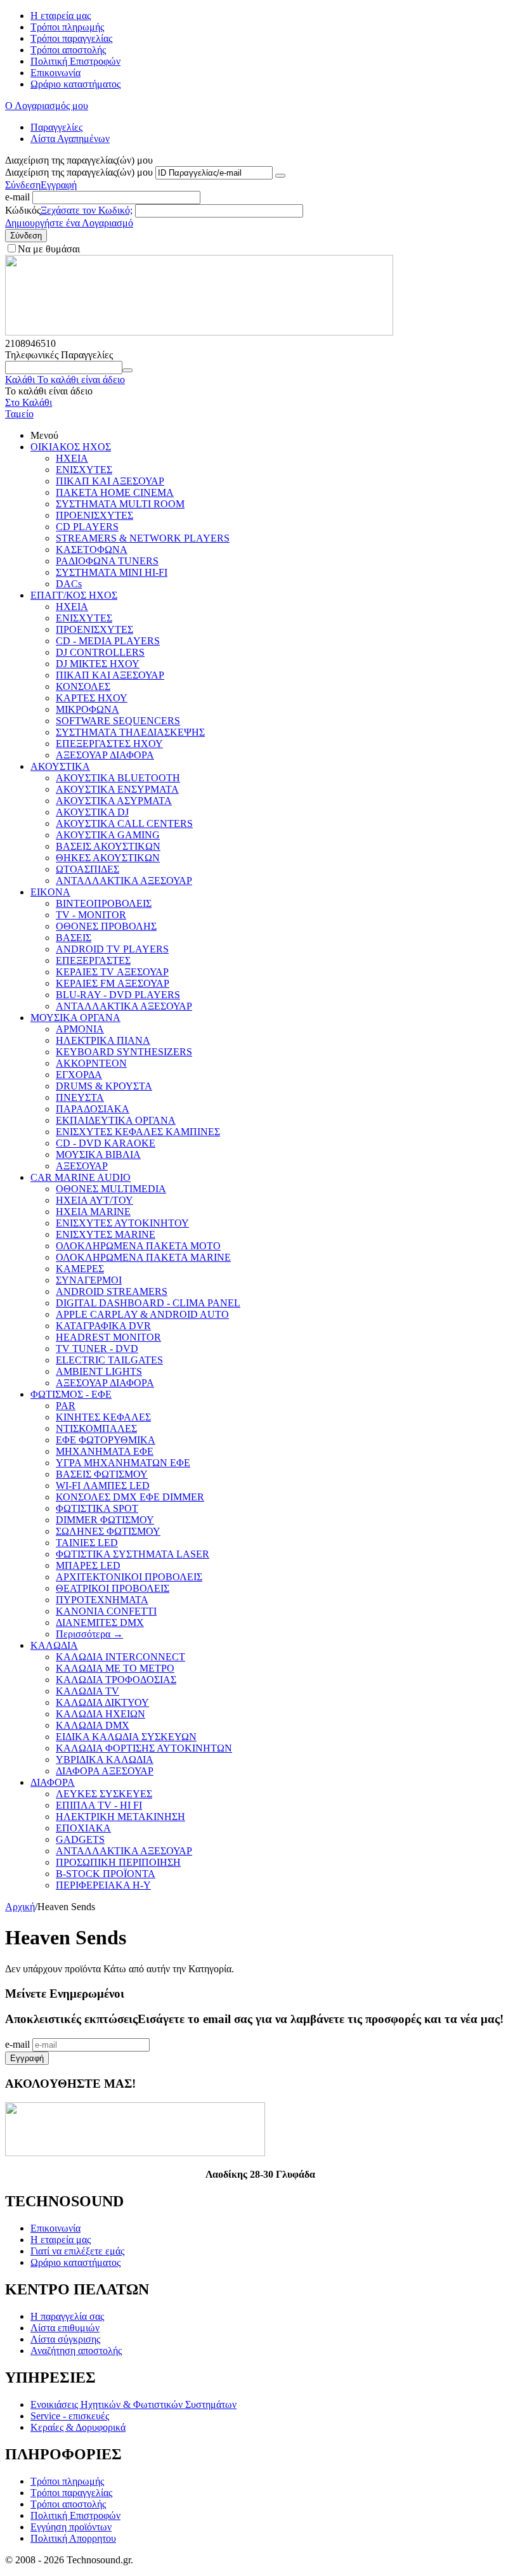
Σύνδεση (23, 185)
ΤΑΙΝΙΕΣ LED (87, 1543)
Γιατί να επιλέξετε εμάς (77, 2251)
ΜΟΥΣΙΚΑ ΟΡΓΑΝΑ (75, 1018)
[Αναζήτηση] (127, 370)
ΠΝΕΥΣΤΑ (80, 1097)
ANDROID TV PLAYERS (112, 949)
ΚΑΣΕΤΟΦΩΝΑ (92, 550)
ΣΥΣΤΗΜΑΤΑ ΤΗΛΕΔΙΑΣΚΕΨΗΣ (130, 732)
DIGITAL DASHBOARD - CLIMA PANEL (148, 1303)
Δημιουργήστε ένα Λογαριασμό (69, 223)
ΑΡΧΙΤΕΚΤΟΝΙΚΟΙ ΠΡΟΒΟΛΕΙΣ (129, 1577)
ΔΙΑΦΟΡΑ (53, 1782)
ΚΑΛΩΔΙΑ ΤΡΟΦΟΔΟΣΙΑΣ (116, 1680)
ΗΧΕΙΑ (72, 458)
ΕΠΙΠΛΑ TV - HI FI (99, 1805)
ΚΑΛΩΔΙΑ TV (88, 1691)
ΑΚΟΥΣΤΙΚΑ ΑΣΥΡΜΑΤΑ (114, 801)
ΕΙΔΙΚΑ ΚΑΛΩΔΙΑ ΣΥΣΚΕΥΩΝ (126, 1737)
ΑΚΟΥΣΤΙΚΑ (60, 766)
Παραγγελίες (56, 127)
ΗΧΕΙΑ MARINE (93, 1212)
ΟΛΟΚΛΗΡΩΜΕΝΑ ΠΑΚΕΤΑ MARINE (143, 1257)
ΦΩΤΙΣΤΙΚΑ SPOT (97, 1508)
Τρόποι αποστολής (68, 50)
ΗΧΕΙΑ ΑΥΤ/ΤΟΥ (94, 1200)
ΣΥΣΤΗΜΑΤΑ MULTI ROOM (120, 504)
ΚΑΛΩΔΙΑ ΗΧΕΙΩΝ (101, 1714)
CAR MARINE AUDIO (81, 1177)
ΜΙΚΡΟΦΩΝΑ (88, 709)
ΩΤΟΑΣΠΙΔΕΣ (88, 869)
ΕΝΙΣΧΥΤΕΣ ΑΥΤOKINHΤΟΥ (122, 1223)
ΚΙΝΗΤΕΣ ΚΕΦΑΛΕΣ (103, 1417)
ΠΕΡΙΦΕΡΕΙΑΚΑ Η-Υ (103, 1885)
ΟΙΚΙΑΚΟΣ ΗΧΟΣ (71, 447)
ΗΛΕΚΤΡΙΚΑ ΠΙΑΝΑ (103, 1040)
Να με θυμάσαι (49, 249)
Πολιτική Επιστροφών (75, 61)
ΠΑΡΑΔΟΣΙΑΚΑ (93, 1109)
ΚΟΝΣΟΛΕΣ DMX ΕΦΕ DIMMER (130, 1497)
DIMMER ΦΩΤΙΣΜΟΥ (105, 1520)
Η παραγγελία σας (67, 2316)
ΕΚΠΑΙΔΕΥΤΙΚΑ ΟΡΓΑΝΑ (116, 1120)
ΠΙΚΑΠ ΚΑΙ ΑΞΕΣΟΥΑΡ (110, 481)
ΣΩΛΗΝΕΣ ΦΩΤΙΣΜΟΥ (108, 1531)
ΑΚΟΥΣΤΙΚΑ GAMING (108, 835)
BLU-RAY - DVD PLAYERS (118, 995)
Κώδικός (23, 210)
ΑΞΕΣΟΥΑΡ (82, 1166)
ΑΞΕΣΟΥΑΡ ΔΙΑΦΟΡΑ (105, 755)
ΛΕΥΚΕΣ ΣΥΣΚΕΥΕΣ (104, 1794)
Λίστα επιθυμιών (65, 2328)
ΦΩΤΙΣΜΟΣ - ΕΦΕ (71, 1394)
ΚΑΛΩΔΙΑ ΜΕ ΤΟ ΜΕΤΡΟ (115, 1668)
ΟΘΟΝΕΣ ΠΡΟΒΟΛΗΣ (106, 926)
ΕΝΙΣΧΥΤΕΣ (84, 470)
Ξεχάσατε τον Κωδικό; (87, 210)
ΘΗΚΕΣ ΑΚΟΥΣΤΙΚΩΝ (108, 858)
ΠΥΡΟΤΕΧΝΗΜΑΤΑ (102, 1600)
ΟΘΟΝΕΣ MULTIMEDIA (111, 1189)
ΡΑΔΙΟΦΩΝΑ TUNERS (107, 561)
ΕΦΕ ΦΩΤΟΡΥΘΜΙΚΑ (106, 1440)
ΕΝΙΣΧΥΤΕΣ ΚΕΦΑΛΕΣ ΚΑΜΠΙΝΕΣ (138, 1132)
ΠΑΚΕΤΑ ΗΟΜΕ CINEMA (115, 492)
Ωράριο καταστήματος (75, 84)
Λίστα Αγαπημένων (70, 139)
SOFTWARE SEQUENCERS (118, 721)
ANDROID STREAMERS (112, 1291)
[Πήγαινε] (280, 176)
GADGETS (80, 1839)
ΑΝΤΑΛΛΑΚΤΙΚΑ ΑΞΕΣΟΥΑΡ (124, 881)
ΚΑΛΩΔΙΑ (54, 1645)
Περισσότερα (89, 1634)
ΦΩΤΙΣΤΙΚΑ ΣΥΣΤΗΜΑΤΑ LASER (133, 1554)
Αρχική (20, 1907)
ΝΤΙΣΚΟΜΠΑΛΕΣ (96, 1428)
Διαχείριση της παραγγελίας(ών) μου (79, 172)
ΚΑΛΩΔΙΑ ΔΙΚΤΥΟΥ (102, 1702)
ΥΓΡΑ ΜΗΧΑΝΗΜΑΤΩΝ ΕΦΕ (123, 1463)
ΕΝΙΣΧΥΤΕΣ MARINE (106, 1234)
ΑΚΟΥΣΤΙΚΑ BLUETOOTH (118, 778)
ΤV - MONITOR (91, 915)
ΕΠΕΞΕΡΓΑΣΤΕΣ (93, 960)
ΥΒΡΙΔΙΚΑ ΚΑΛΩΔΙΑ (105, 1760)
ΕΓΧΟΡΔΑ (79, 1075)
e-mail (17, 197)
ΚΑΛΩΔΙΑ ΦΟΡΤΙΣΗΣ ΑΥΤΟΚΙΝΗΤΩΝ (144, 1748)
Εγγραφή (59, 185)
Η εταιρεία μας (61, 16)
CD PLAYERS (87, 527)
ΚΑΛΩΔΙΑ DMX (93, 1725)
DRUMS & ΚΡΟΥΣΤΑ (104, 1086)
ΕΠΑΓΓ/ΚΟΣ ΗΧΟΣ (74, 595)
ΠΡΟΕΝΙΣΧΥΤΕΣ (94, 515)
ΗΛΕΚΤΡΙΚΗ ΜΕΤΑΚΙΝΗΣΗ (120, 1817)
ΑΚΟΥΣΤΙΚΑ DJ (92, 812)
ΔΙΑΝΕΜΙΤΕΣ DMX (100, 1623)
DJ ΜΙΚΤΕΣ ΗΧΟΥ (98, 664)
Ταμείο (19, 414)
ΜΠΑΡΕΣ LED (88, 1565)
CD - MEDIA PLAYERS (108, 641)
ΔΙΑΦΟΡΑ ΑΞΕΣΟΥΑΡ (105, 1771)
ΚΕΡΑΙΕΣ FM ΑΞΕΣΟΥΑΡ (113, 983)
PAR (66, 1406)
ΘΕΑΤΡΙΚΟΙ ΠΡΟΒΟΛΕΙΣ (113, 1588)
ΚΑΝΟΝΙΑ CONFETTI (106, 1611)
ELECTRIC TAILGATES (109, 1360)
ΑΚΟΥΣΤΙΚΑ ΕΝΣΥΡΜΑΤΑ (117, 789)
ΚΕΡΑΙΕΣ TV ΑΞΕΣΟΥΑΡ (112, 972)
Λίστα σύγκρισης (65, 2339)
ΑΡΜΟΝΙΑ (80, 1029)
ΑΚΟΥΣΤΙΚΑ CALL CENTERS (124, 823)
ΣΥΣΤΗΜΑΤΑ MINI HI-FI (112, 572)
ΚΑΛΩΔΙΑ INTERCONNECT (120, 1657)
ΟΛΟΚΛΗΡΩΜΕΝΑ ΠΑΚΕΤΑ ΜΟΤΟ (138, 1246)
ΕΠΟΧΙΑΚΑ (83, 1828)
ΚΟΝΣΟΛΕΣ (83, 686)
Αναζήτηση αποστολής (76, 2351)
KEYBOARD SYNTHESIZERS (124, 1052)
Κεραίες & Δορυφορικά (78, 2427)
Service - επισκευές (70, 2416)
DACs (69, 584)
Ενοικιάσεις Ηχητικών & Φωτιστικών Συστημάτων (133, 2404)
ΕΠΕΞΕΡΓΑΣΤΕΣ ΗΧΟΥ (109, 744)
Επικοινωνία (55, 73)
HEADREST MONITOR (108, 1337)
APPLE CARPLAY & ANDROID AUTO (142, 1314)
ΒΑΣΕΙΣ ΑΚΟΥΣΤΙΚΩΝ (108, 846)
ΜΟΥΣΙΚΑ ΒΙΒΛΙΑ (98, 1155)
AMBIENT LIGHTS (99, 1371)
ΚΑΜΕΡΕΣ (80, 1269)
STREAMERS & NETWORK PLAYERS (143, 538)
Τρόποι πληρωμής (67, 27)
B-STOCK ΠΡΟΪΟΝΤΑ (106, 1874)
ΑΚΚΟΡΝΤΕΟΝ (91, 1063)
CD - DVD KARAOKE (106, 1143)
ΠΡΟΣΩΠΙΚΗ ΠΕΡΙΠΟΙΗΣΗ (118, 1862)
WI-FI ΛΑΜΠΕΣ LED (103, 1486)
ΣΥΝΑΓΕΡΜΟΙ (89, 1280)
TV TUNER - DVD (97, 1349)
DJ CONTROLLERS (100, 652)
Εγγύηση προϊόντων (71, 2527)
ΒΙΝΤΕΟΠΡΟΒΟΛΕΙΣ (104, 903)
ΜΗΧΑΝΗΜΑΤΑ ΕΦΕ (105, 1451)
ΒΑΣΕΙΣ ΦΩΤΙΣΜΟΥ (102, 1474)
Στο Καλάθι (29, 402)
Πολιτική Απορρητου (73, 2538)
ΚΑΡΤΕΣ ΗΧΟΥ (92, 698)
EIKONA (50, 892)
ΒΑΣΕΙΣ (74, 938)
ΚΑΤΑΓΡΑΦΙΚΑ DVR (103, 1326)
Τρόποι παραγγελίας (71, 38)
